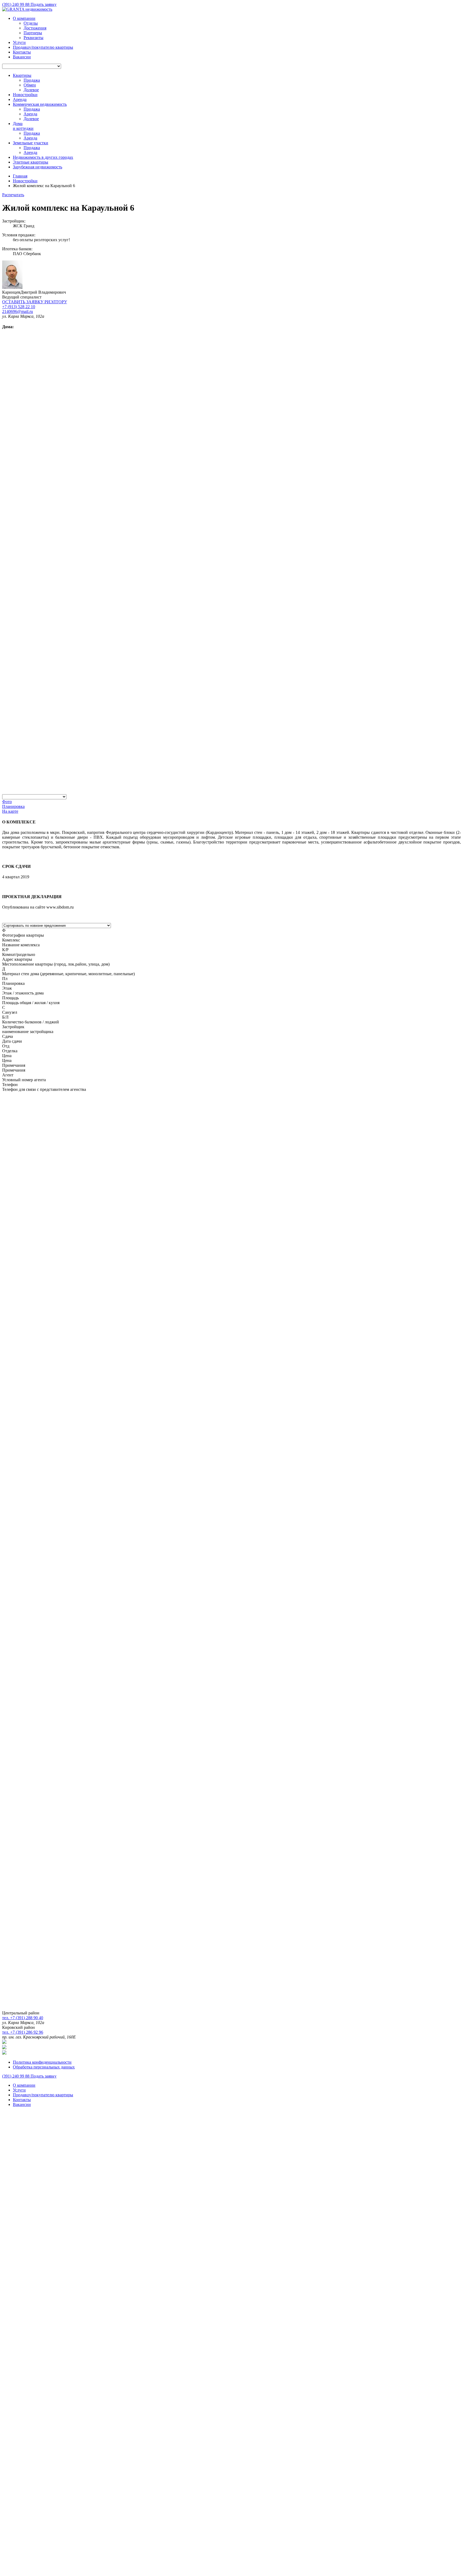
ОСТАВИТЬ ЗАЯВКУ (35, 302)
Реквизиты (33, 38)
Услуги (19, 42)
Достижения (35, 28)
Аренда (30, 114)
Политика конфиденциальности (42, 2062)
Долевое (31, 90)
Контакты (22, 52)
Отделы (31, 23)
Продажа (32, 80)
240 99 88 (16, 4)
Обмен (30, 85)
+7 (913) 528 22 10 (19, 307)
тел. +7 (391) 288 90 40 (23, 2018)
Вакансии (22, 57)
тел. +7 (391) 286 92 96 (23, 2032)
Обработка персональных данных (44, 2067)
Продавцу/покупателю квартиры (43, 47)
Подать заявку (44, 4)
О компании (24, 18)
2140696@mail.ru (18, 311)
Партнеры (33, 33)
